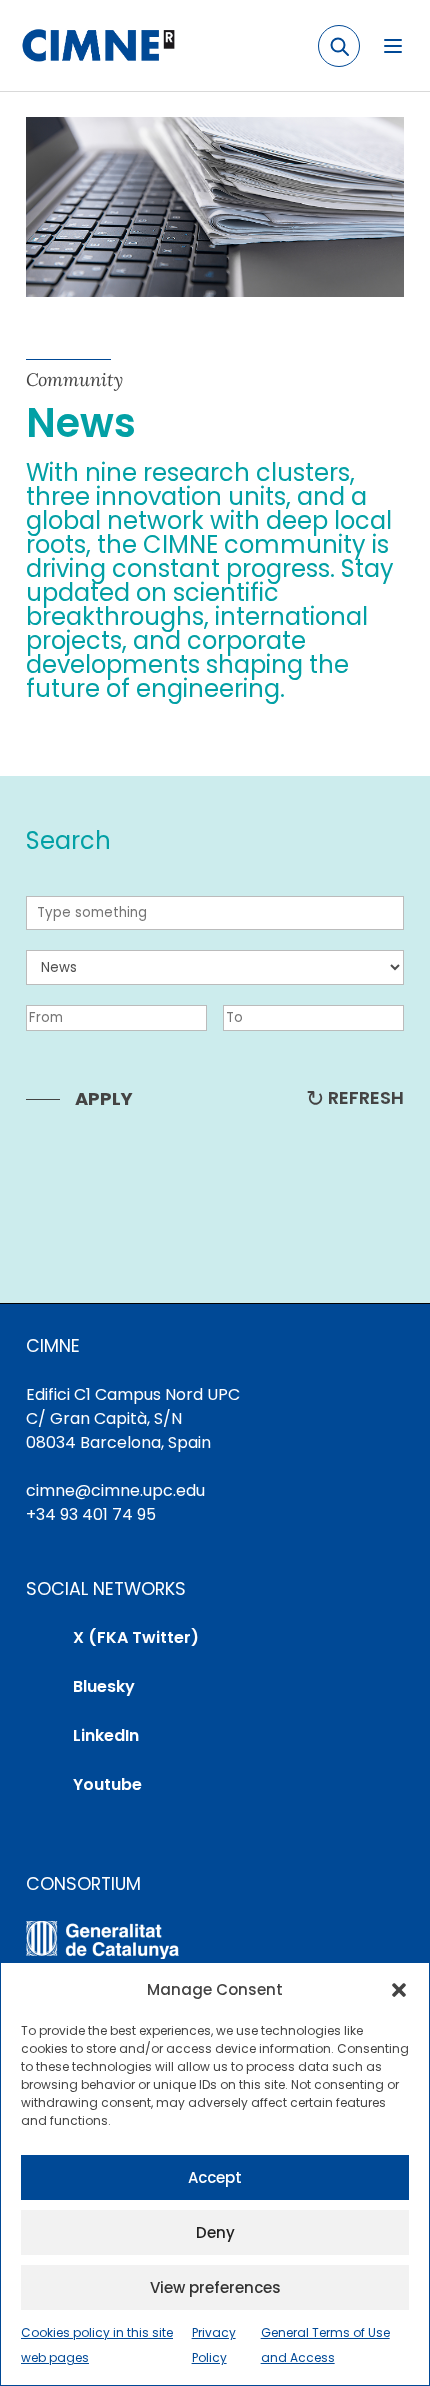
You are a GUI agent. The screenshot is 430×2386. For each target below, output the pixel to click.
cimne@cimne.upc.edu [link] (115, 1490)
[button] (399, 1990)
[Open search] (339, 46)
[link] (97, 46)
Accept (215, 2177)
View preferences (215, 2287)
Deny (215, 2232)
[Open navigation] (393, 46)
